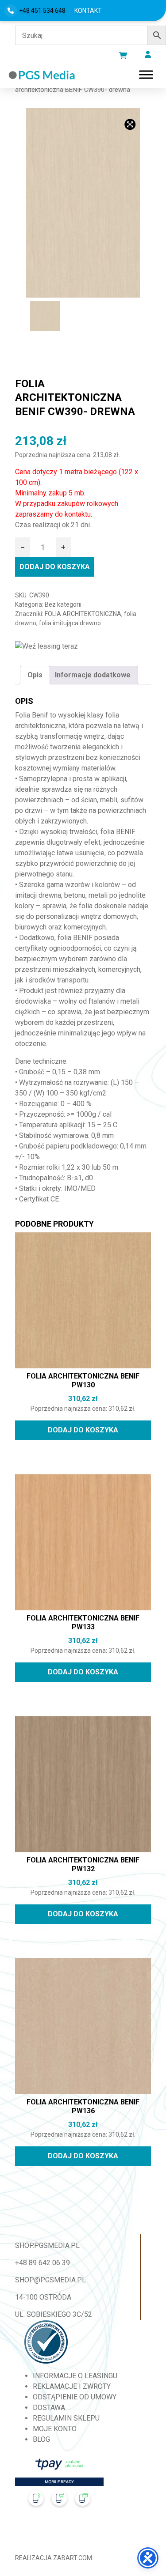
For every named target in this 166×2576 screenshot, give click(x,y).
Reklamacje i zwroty (72, 2386)
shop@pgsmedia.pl (50, 2280)
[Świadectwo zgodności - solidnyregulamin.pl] (46, 2342)
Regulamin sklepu (66, 2418)
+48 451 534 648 (42, 11)
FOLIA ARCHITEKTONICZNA (83, 614)
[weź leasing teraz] (46, 647)
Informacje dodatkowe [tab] (93, 675)
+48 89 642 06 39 (42, 2263)
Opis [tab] (35, 675)
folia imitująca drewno (70, 623)
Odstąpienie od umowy (75, 2397)
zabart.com (73, 2558)
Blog (41, 2439)
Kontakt (88, 11)
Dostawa (49, 2408)
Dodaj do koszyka (55, 567)
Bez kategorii (63, 604)
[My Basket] (123, 56)
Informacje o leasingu (75, 2376)
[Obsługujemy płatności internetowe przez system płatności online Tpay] (59, 2486)
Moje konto (55, 2429)
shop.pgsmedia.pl (47, 2246)
